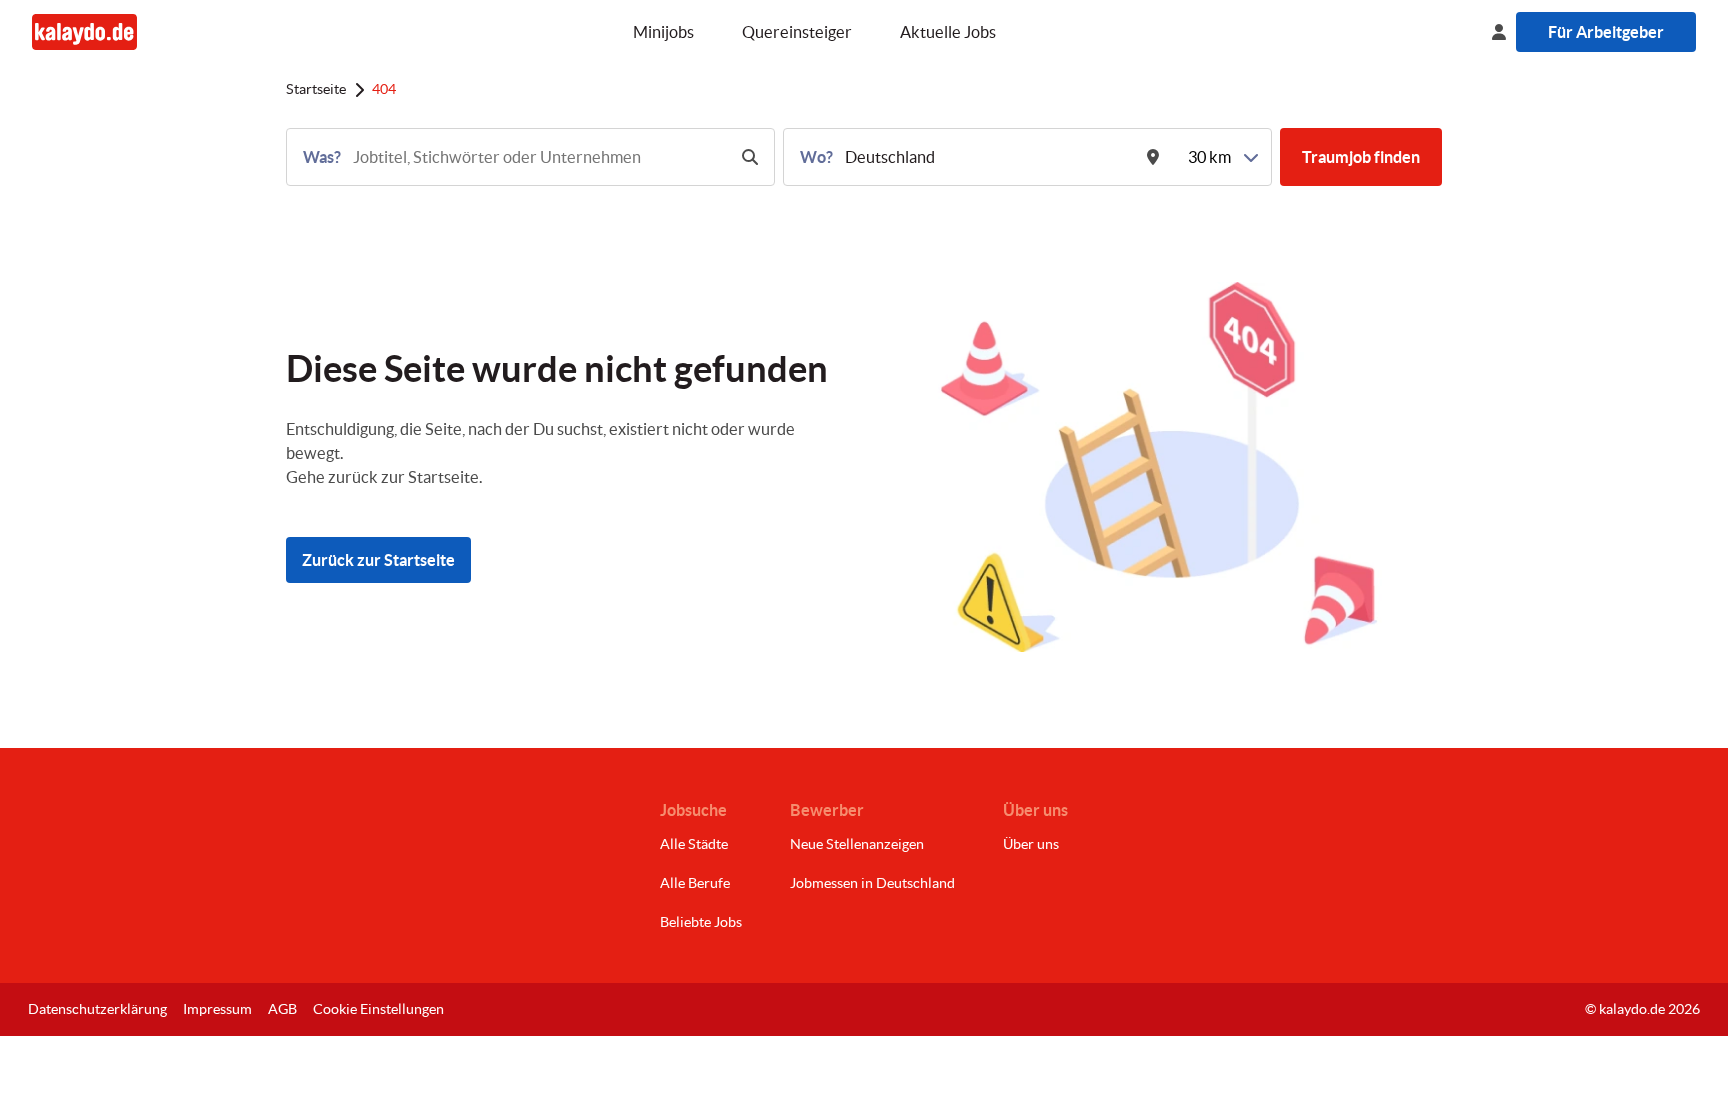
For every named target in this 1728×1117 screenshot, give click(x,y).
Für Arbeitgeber (1606, 32)
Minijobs (663, 32)
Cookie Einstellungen (378, 1009)
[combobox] (537, 157)
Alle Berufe (695, 883)
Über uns (1031, 844)
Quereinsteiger (797, 32)
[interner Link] (84, 31)
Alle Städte (694, 844)
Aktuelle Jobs (948, 32)
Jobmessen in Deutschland (872, 883)
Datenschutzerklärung (97, 1009)
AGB (282, 1009)
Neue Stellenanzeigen (857, 844)
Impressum (217, 1009)
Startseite (316, 89)
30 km (1209, 157)
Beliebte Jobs (701, 922)
